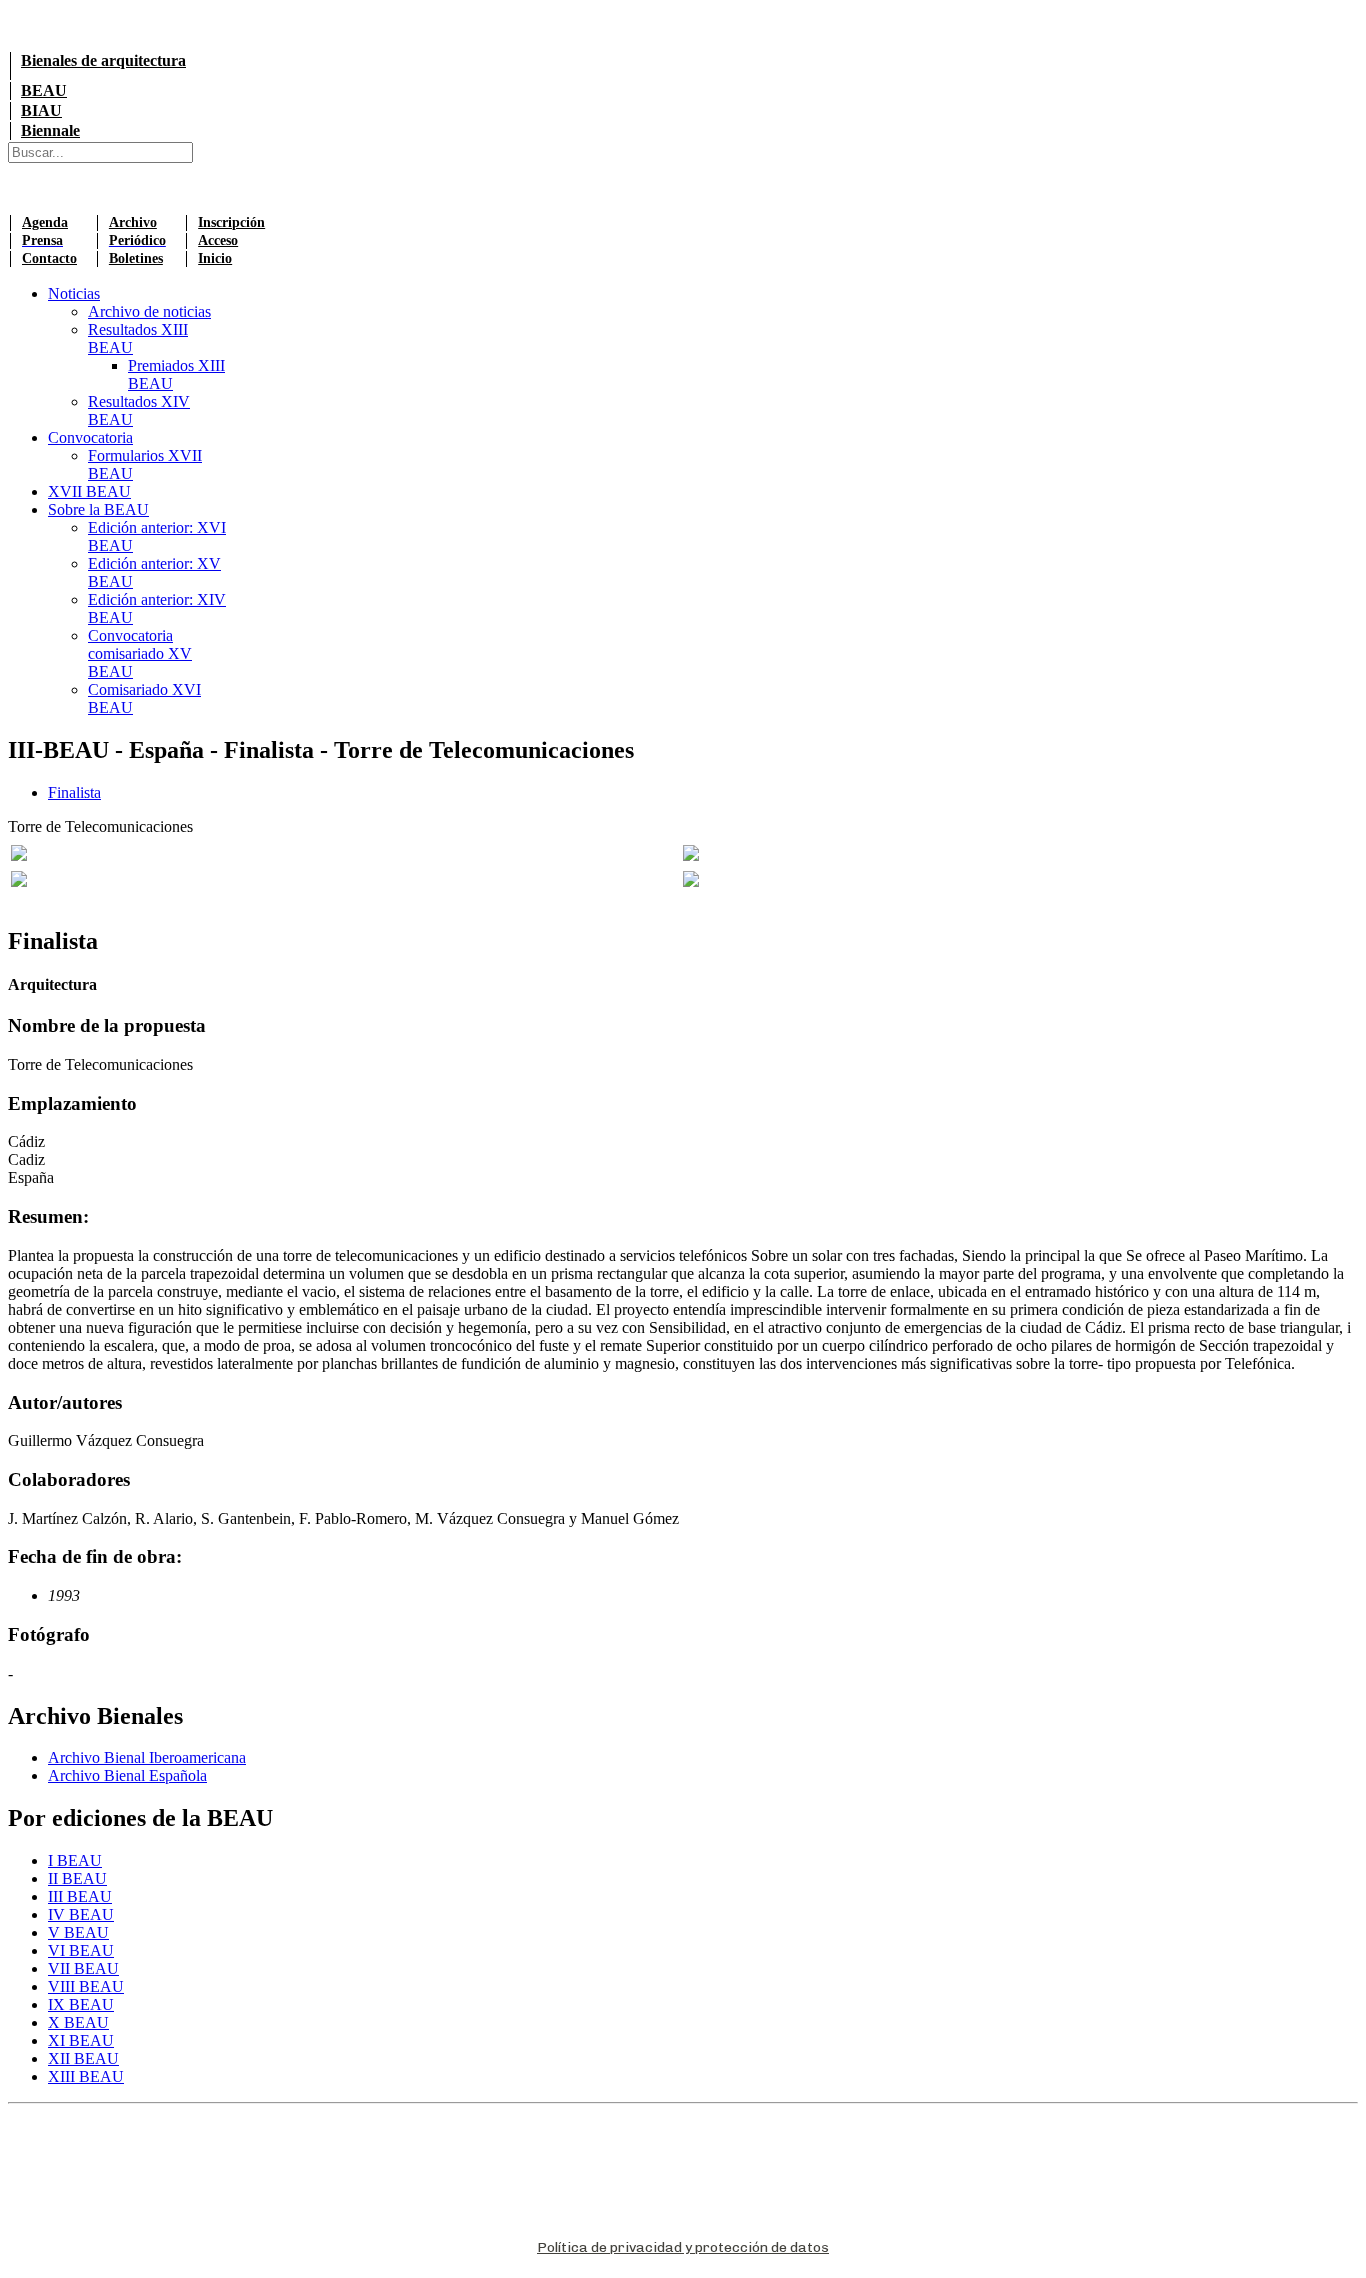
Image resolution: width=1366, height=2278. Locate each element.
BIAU (41, 110)
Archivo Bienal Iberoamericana (147, 1757)
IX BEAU (81, 2004)
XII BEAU (83, 2058)
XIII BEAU (86, 2076)
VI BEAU (81, 1950)
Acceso (218, 240)
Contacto (49, 258)
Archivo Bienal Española (127, 1775)
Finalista (74, 792)
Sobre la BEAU (98, 509)
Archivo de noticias (149, 311)
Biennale (50, 130)
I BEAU (75, 1860)
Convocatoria (90, 437)
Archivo (133, 222)
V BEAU (78, 1932)
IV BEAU (81, 1914)
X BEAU (78, 2022)
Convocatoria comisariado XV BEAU (140, 653)
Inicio (215, 258)
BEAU (44, 90)
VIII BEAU (86, 1986)
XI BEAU (81, 2040)
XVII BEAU (89, 491)
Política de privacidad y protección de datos (683, 2247)
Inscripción (231, 222)
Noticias (74, 293)
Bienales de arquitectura (103, 60)
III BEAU (80, 1896)
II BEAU (77, 1878)
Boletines (136, 258)
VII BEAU (83, 1968)
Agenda (45, 222)
